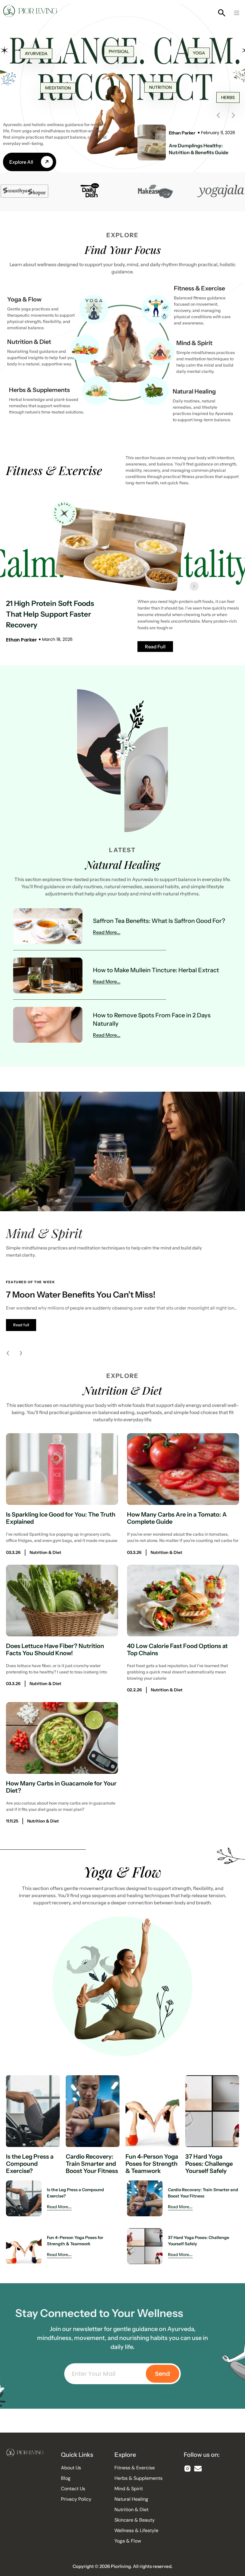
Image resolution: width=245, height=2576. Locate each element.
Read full (21, 1325)
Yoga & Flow (24, 299)
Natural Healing (194, 391)
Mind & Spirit (194, 343)
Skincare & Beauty (135, 2520)
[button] (237, 13)
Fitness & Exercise (199, 288)
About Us (71, 2468)
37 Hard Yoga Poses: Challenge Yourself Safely (209, 2164)
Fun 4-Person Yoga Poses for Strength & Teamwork (152, 2164)
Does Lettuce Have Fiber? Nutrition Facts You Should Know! (55, 1650)
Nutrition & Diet (29, 342)
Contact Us (73, 2489)
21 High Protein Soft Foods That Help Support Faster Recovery (50, 614)
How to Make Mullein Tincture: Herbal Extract (156, 970)
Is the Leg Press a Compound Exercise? (30, 2164)
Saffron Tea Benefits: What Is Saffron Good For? (159, 921)
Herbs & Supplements (39, 390)
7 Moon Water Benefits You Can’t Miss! (81, 1295)
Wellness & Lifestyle (136, 2531)
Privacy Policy (76, 2499)
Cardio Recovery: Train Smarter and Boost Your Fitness (92, 2164)
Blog (66, 2478)
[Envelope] (198, 2469)
